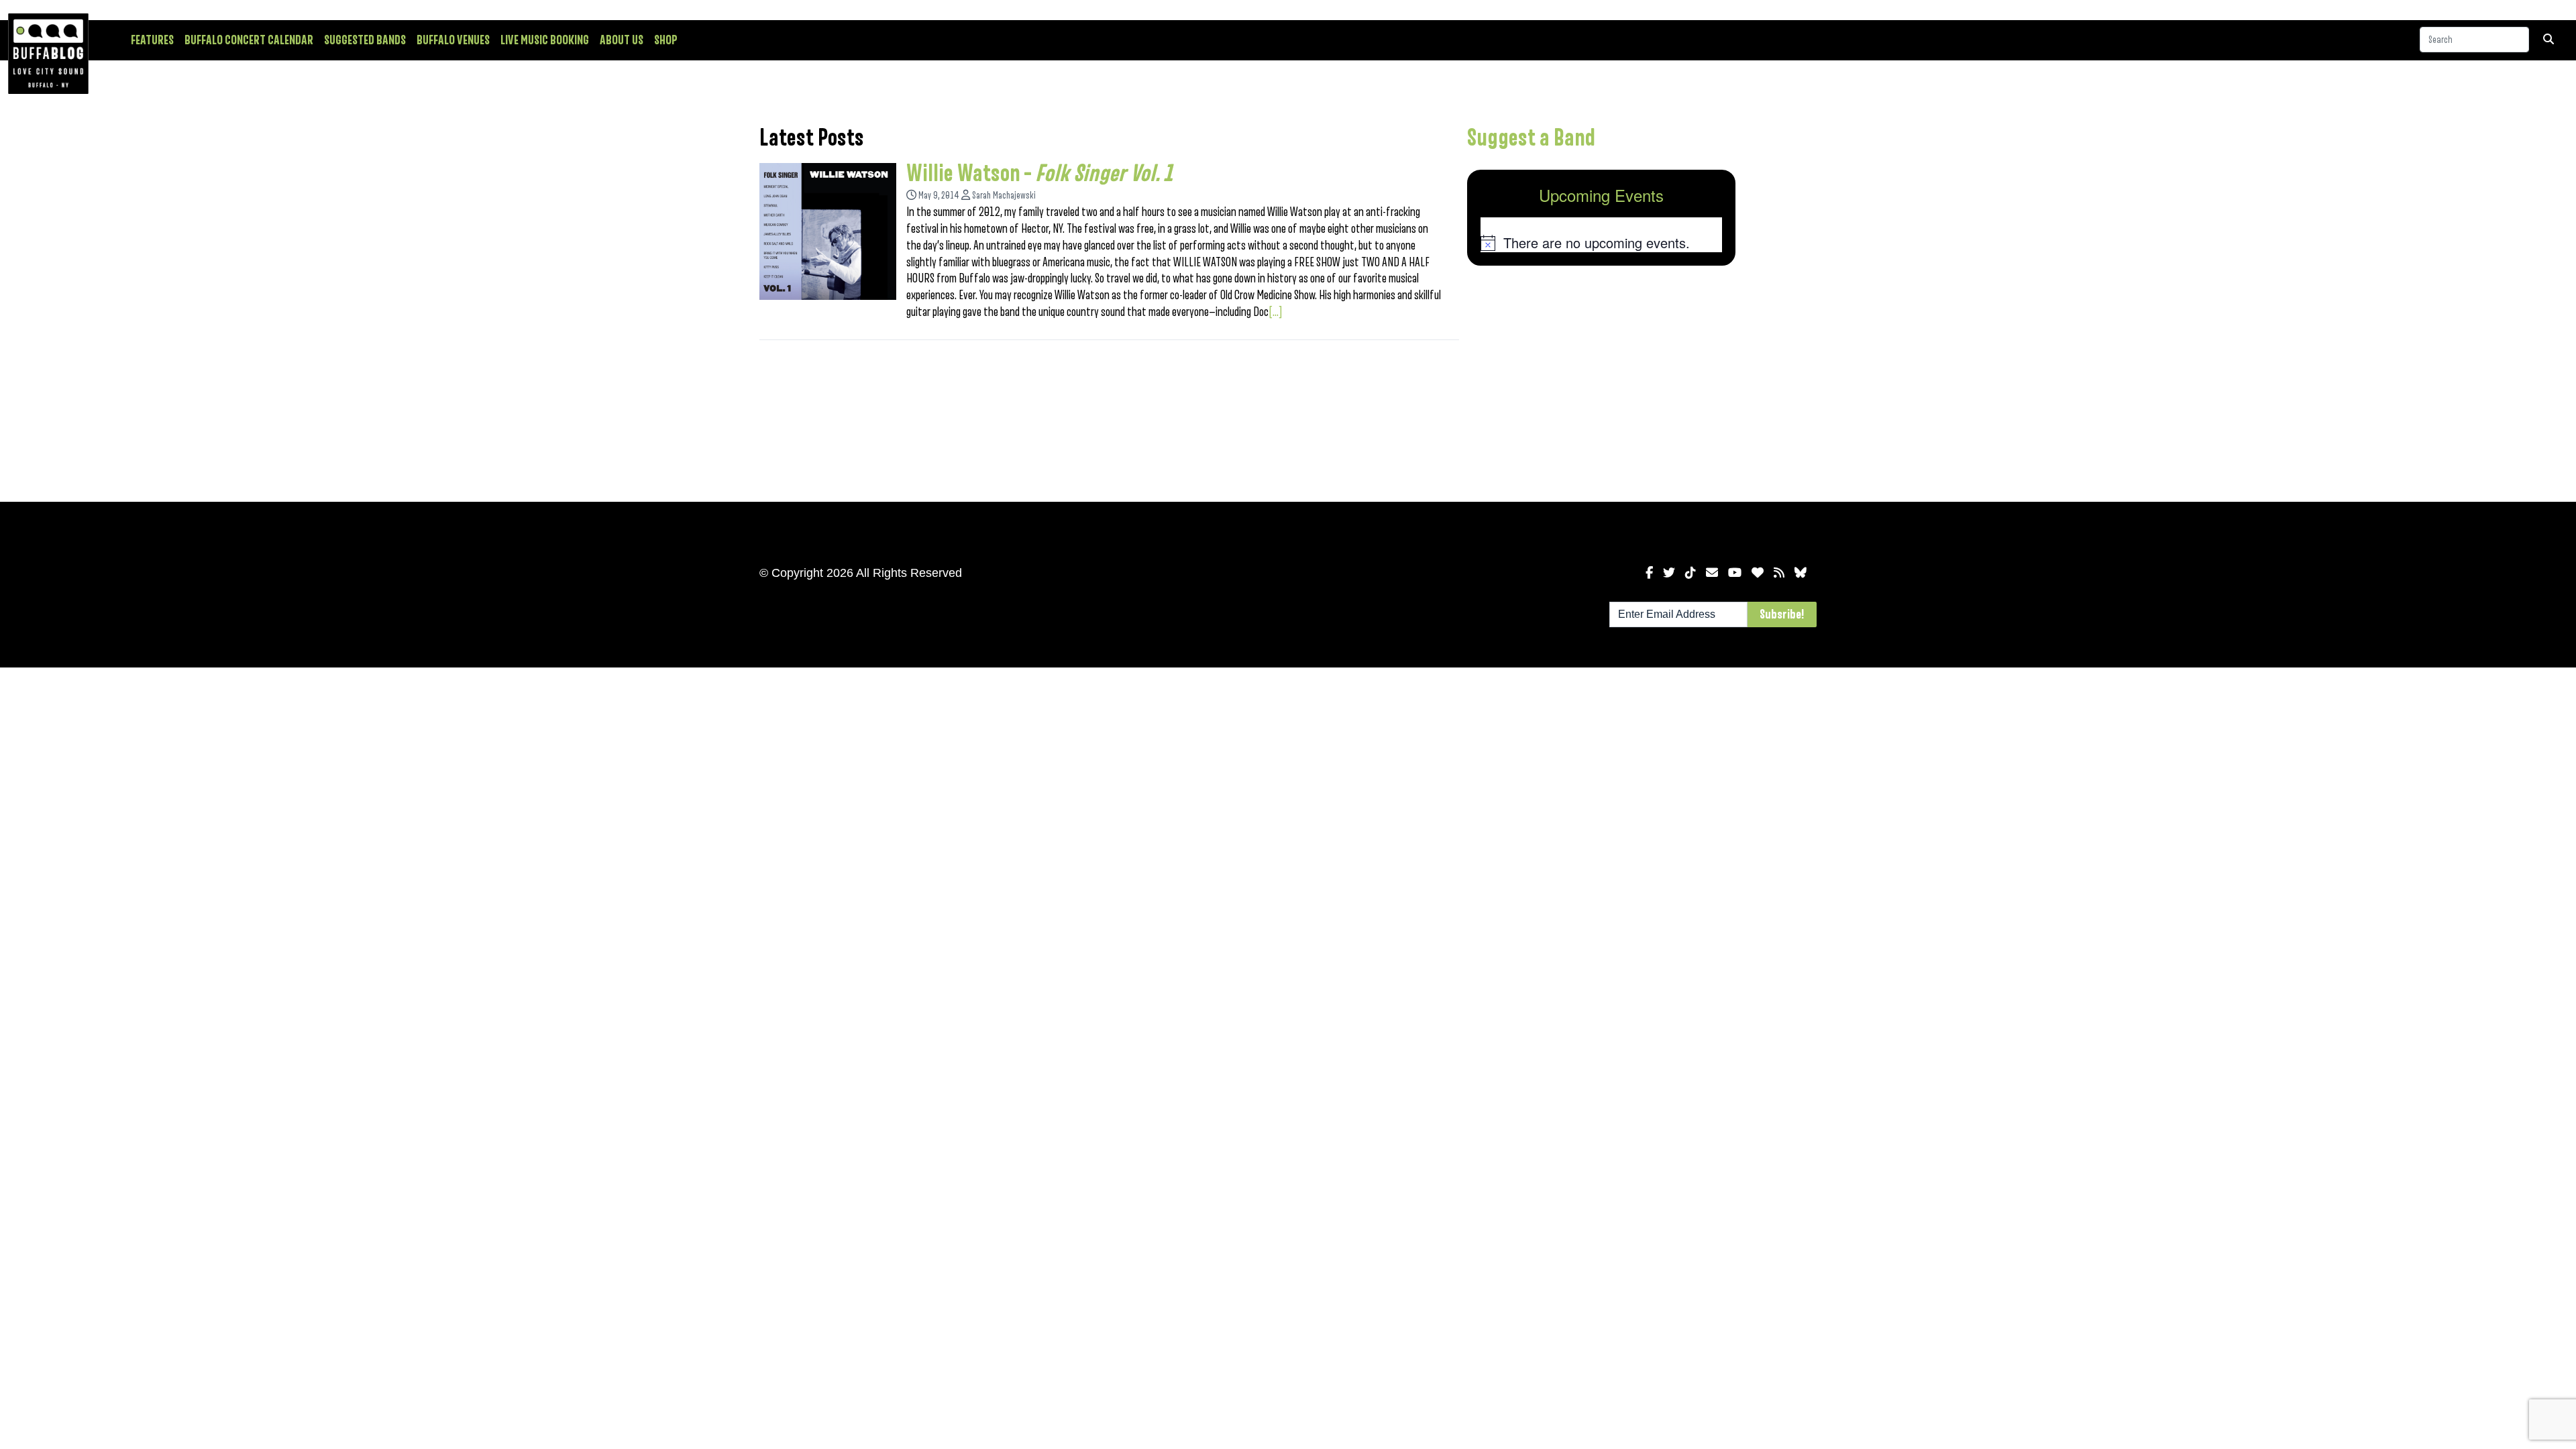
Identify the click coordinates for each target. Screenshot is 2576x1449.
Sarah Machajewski (1004, 196)
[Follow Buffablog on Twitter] (1669, 573)
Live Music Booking (545, 40)
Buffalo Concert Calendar (249, 40)
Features (152, 40)
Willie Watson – (1039, 174)
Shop (666, 40)
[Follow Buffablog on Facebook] (1649, 573)
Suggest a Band (1531, 138)
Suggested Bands (365, 40)
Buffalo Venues (453, 40)
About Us (622, 40)
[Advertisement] (1601, 381)
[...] (1276, 312)
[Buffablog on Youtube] (1735, 573)
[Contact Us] (1712, 573)
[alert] (1601, 243)
